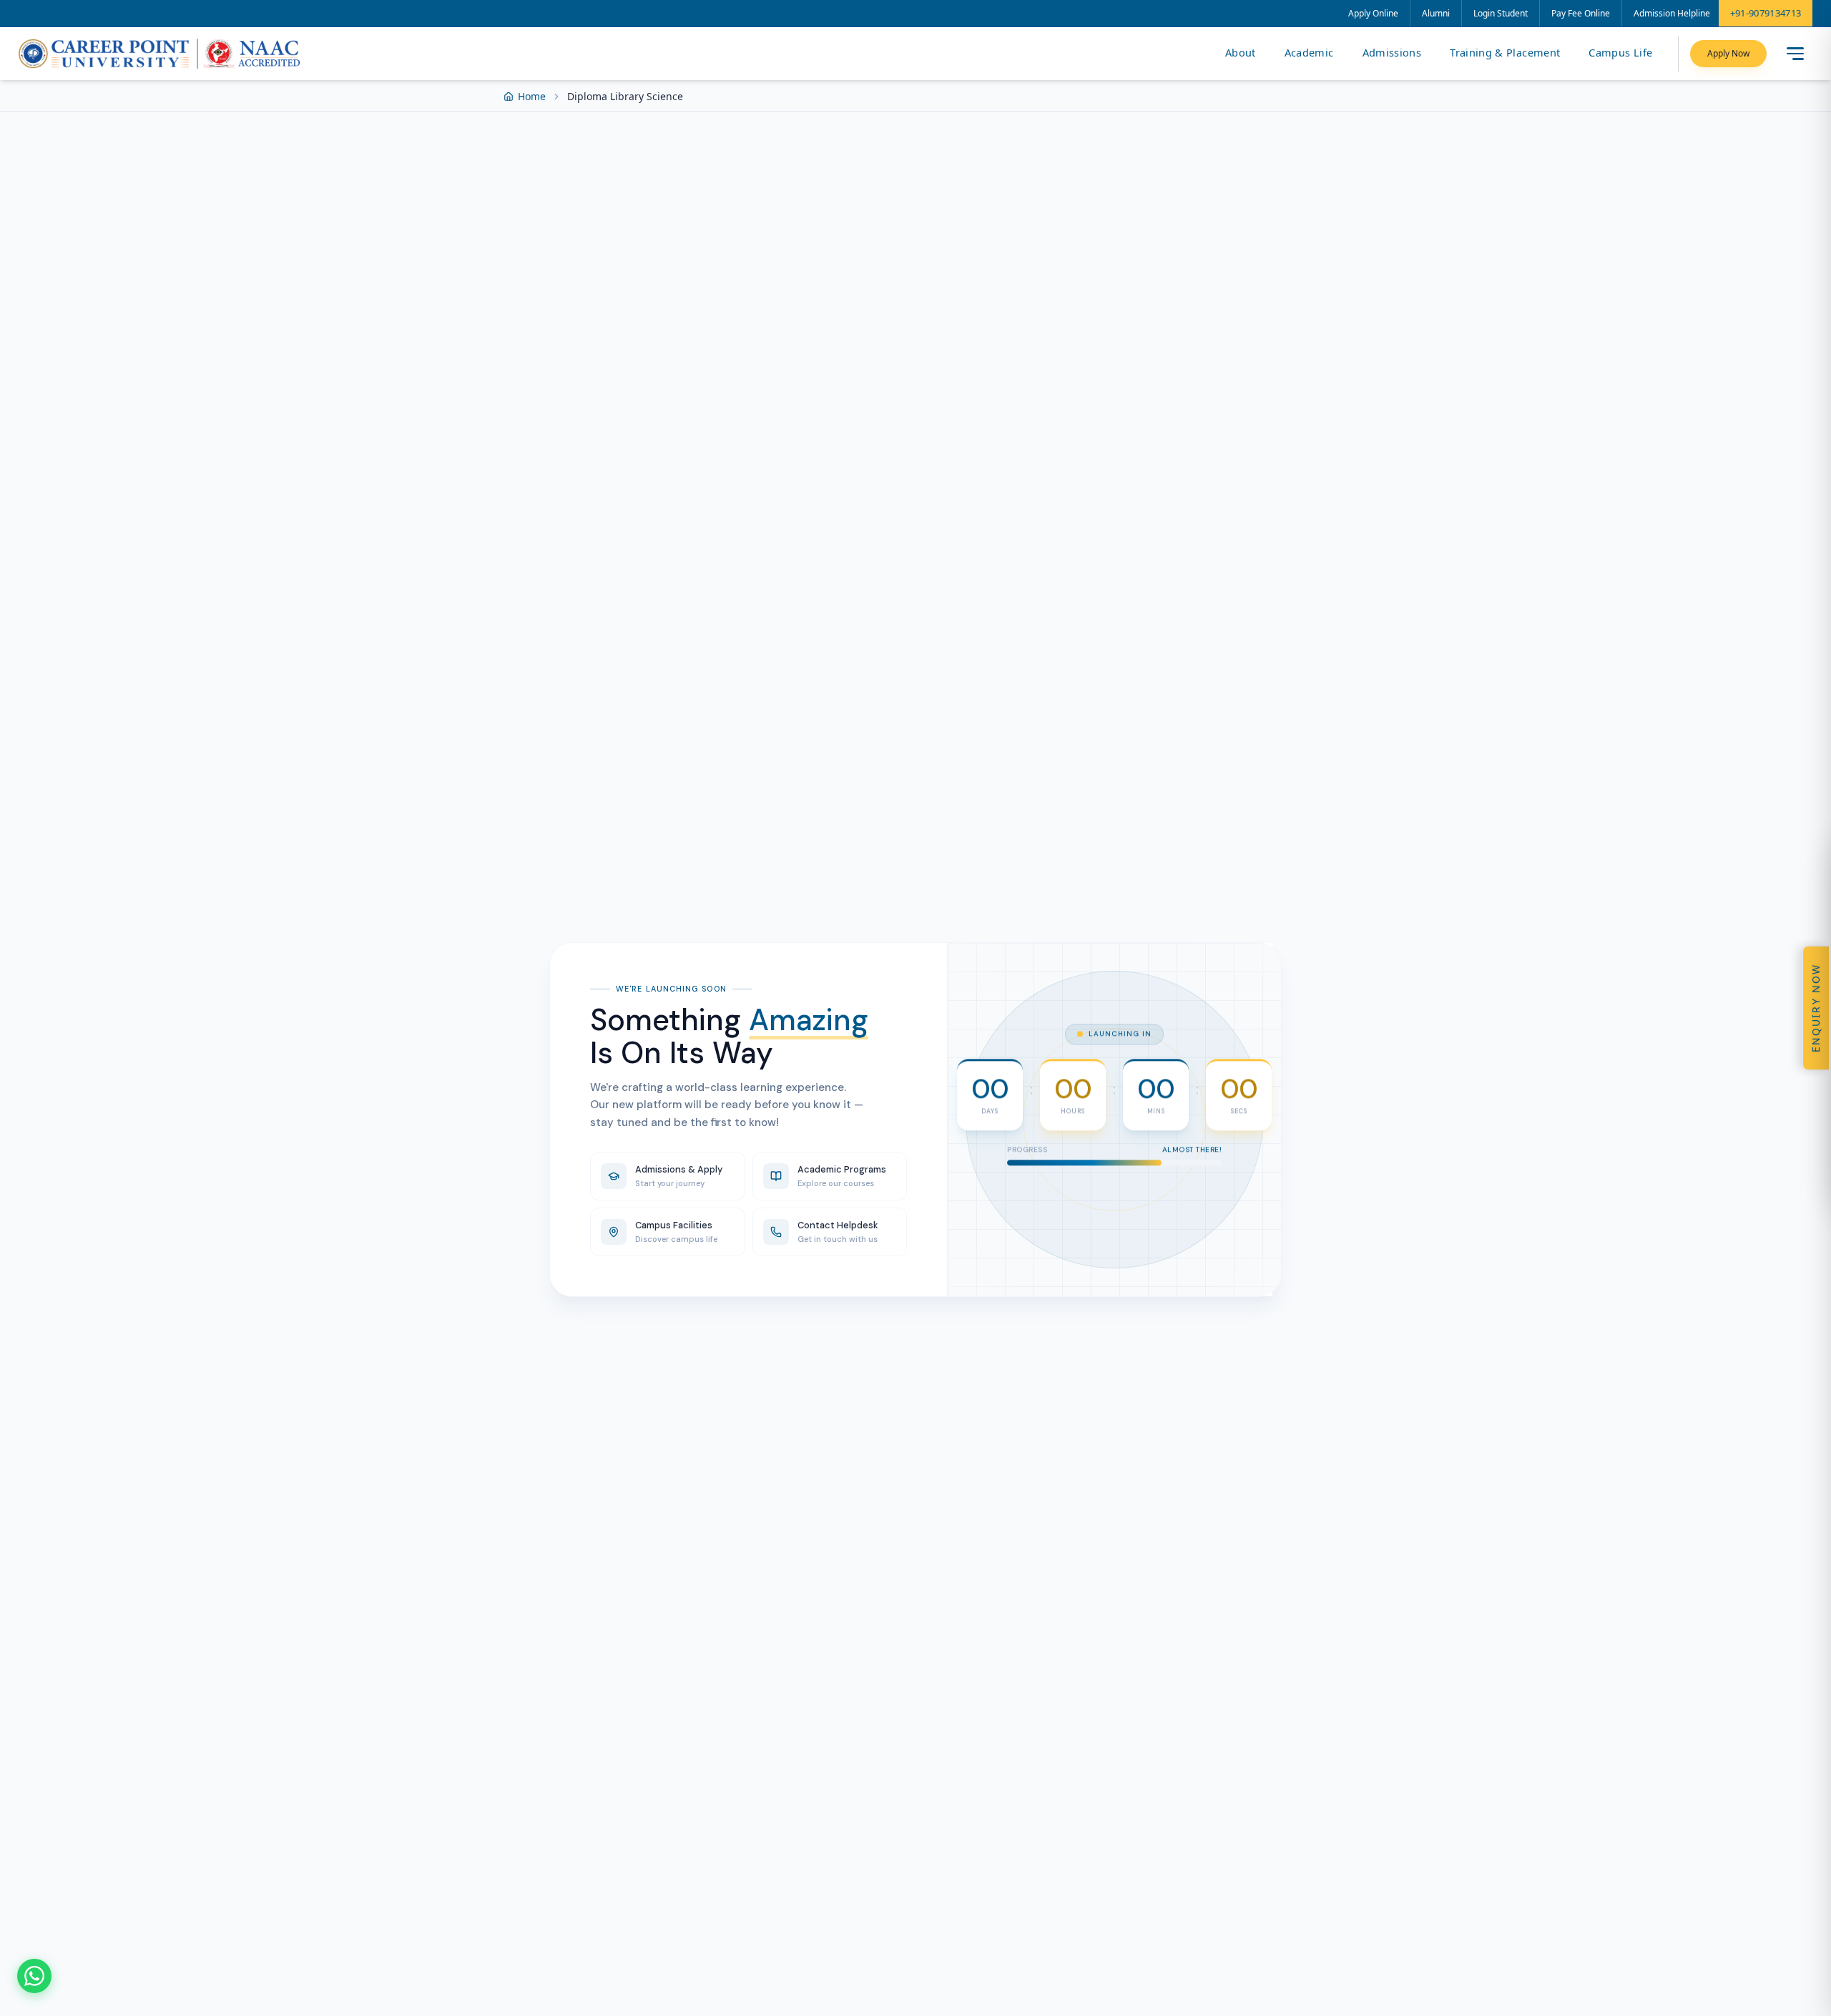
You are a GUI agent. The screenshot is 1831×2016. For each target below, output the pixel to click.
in (1144, 1189)
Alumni (1436, 13)
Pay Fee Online (1581, 13)
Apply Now (1728, 53)
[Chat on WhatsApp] (34, 1976)
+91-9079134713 (1766, 13)
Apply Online (1373, 13)
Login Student (1501, 13)
